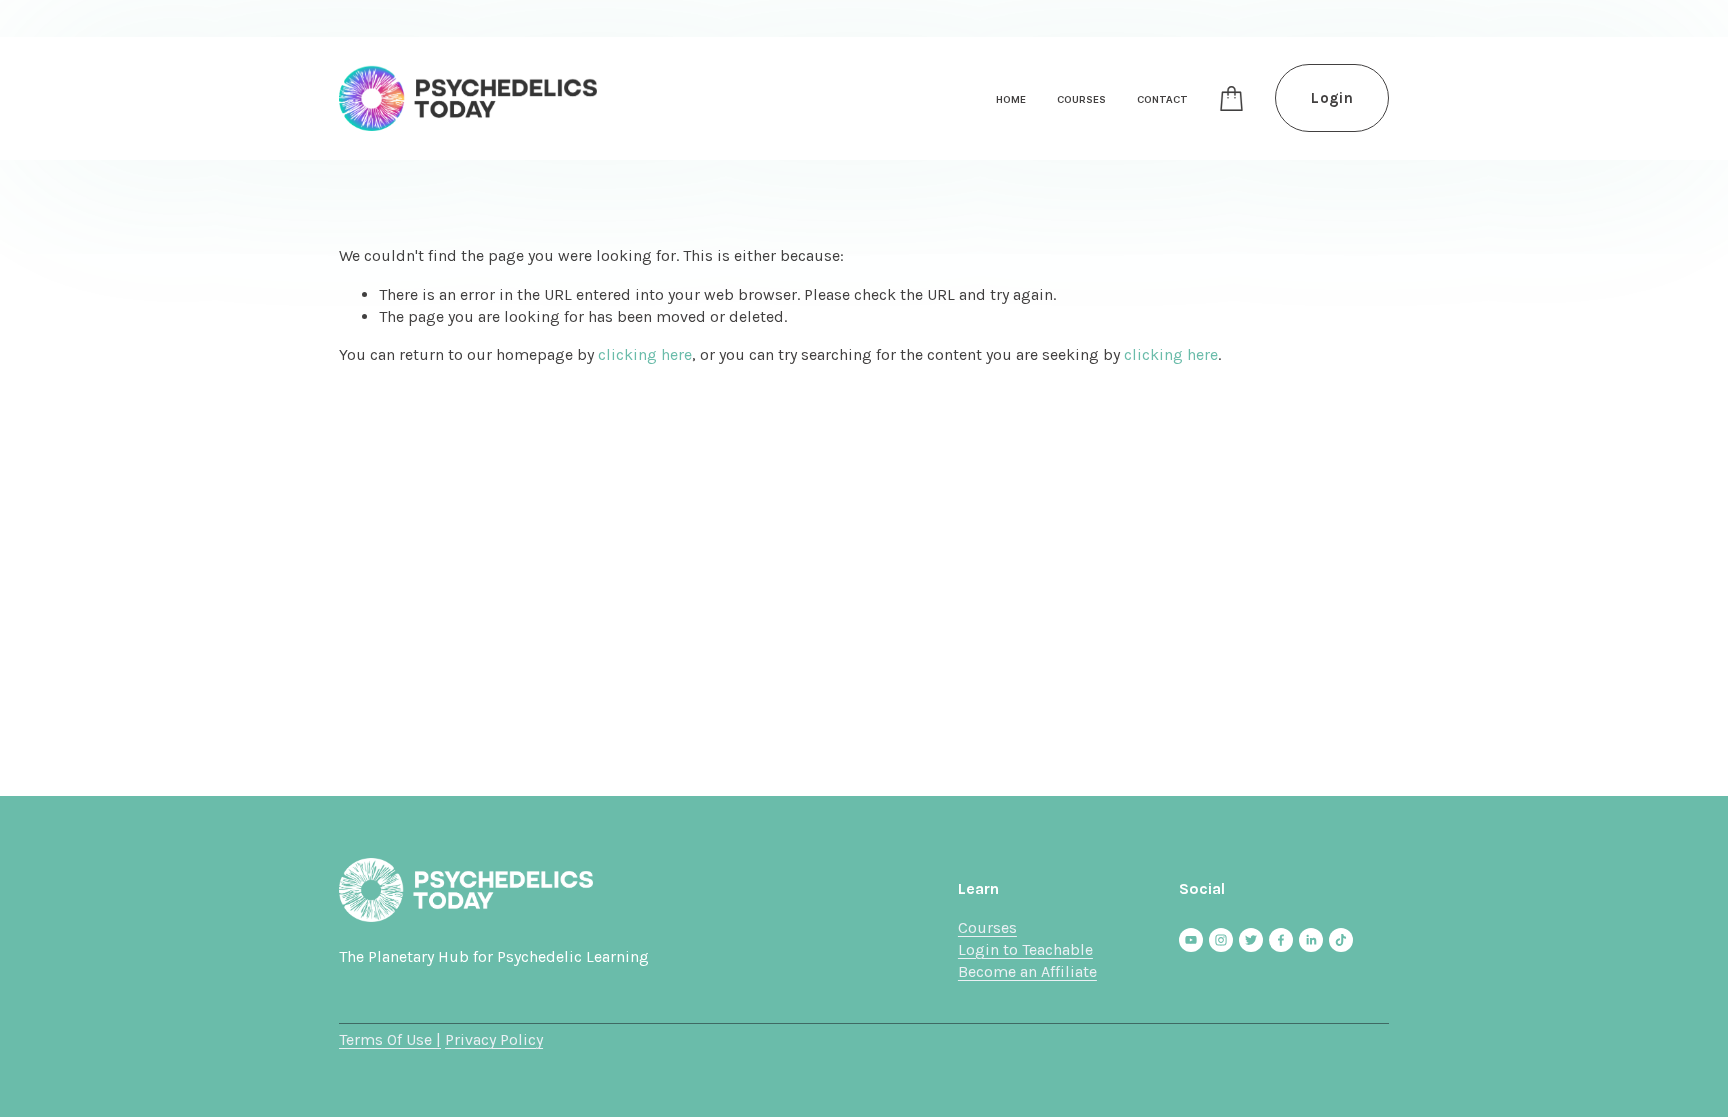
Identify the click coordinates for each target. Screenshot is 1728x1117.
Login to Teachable (1025, 949)
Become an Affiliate (1027, 971)
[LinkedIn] (1311, 940)
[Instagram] (1221, 940)
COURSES (1081, 99)
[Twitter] (1251, 940)
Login (1332, 98)
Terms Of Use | (390, 1039)
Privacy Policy (494, 1039)
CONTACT (1162, 99)
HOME (1011, 99)
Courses (987, 927)
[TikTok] (1341, 940)
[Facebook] (1281, 940)
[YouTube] (1191, 940)
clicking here (645, 354)
